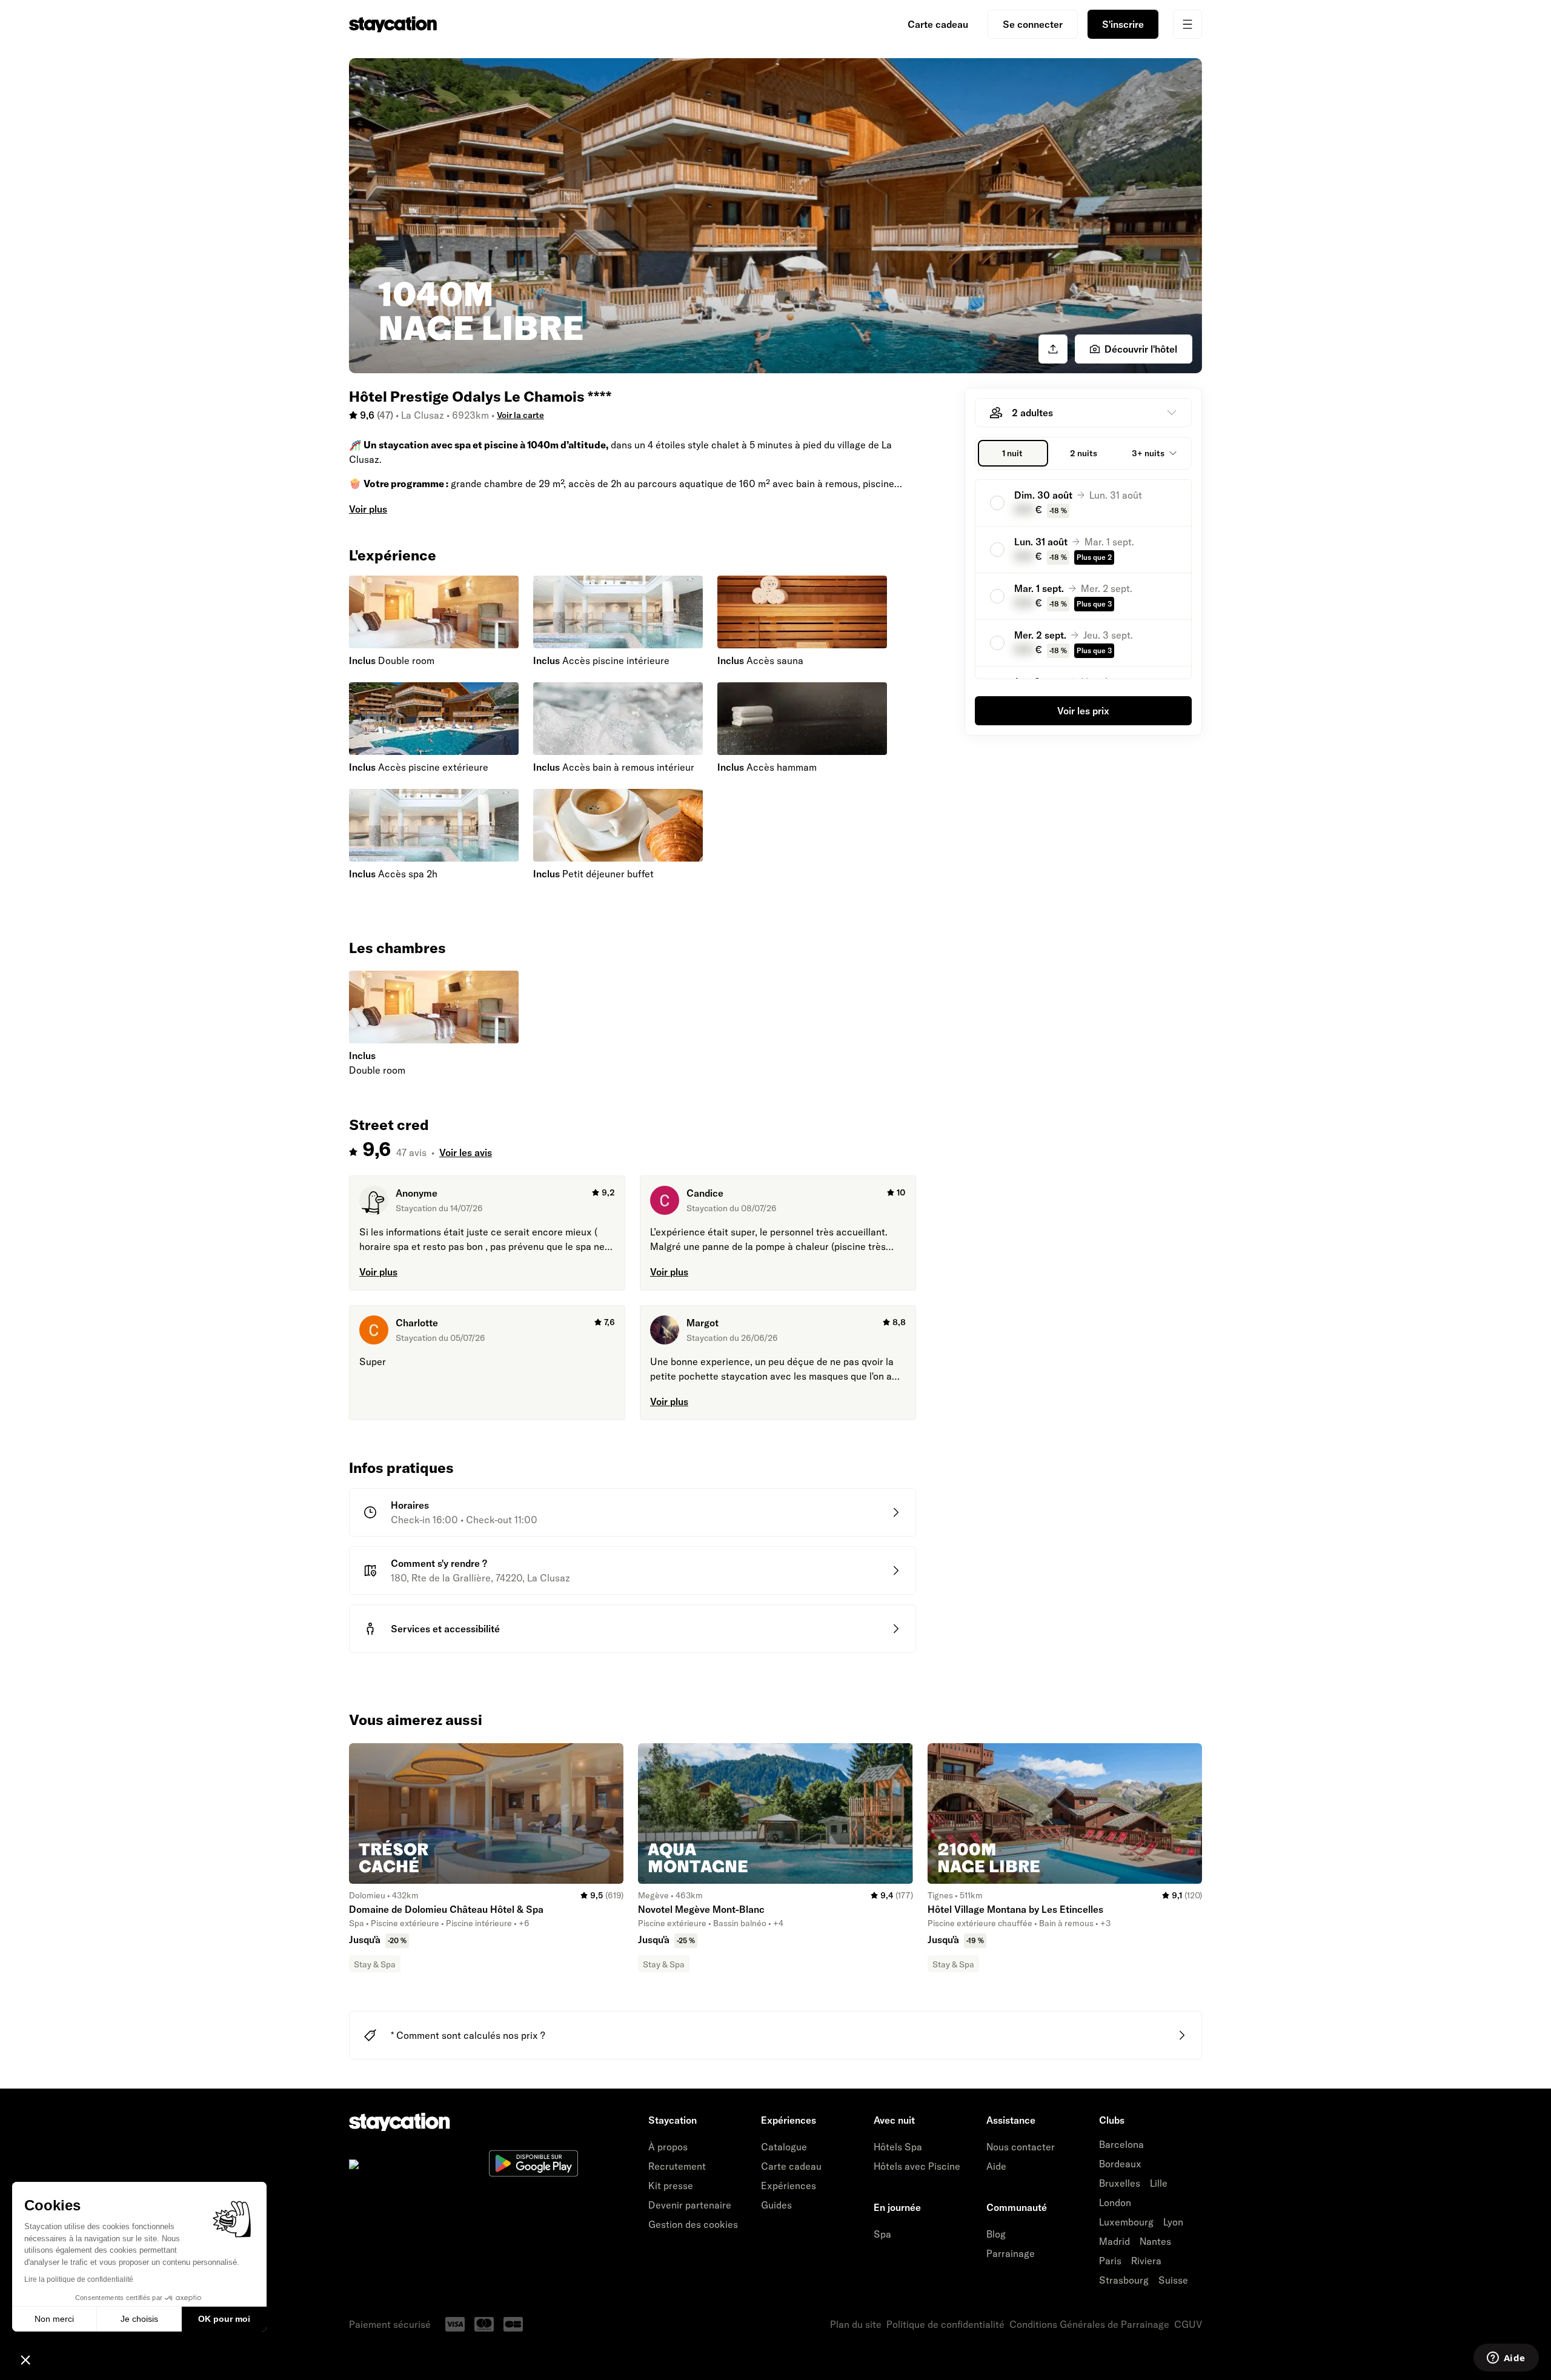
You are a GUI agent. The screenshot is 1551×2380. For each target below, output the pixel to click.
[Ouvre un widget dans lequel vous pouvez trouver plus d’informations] (1506, 2359)
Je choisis (139, 2319)
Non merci (54, 2319)
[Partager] (1053, 349)
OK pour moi (224, 2319)
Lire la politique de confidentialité (79, 2279)
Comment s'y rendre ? (439, 1563)
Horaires (410, 1505)
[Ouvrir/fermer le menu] (1187, 24)
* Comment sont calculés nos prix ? (468, 2035)
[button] (25, 2359)
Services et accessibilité (445, 1629)
